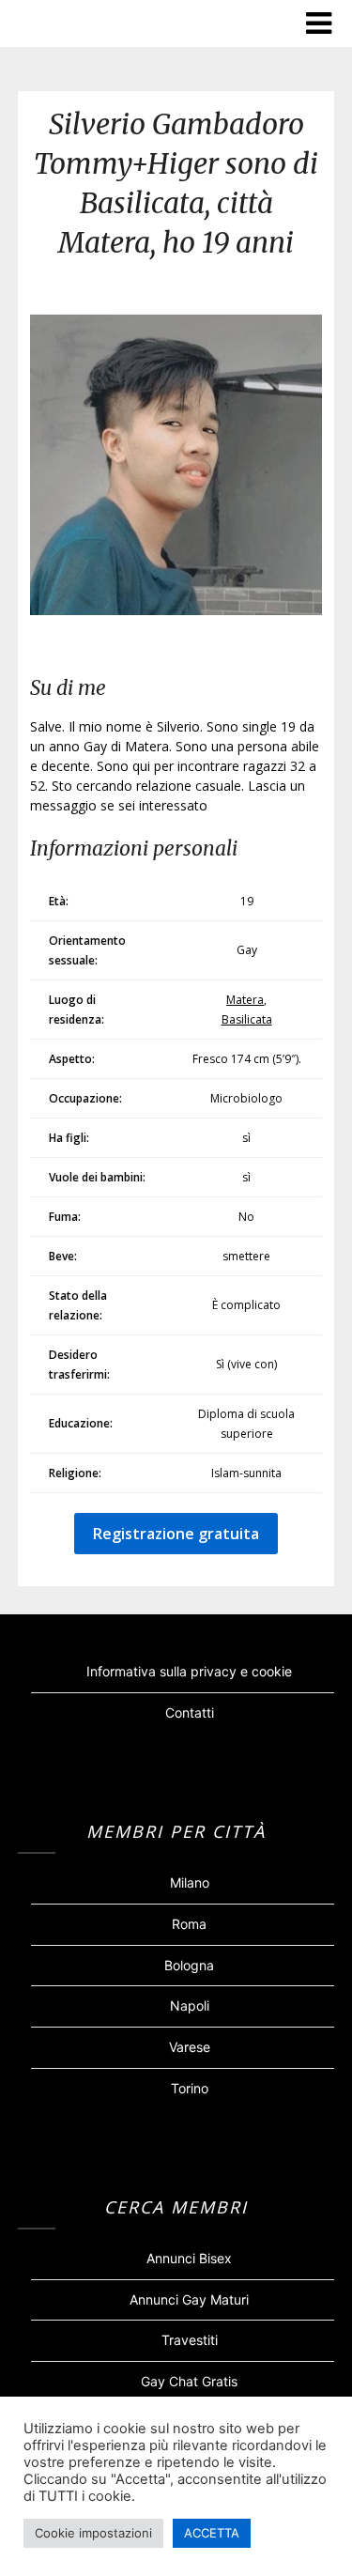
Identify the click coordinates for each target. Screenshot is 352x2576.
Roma (189, 1924)
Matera (245, 1000)
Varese (190, 2047)
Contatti (190, 1712)
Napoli (190, 2005)
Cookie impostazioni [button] (93, 2533)
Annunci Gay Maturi (189, 2299)
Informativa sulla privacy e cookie (189, 1671)
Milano (190, 1882)
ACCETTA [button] (212, 2533)
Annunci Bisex (189, 2258)
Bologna (189, 1965)
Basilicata (247, 1019)
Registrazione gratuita (176, 1534)
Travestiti (190, 2340)
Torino (190, 2088)
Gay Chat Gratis (189, 2381)
